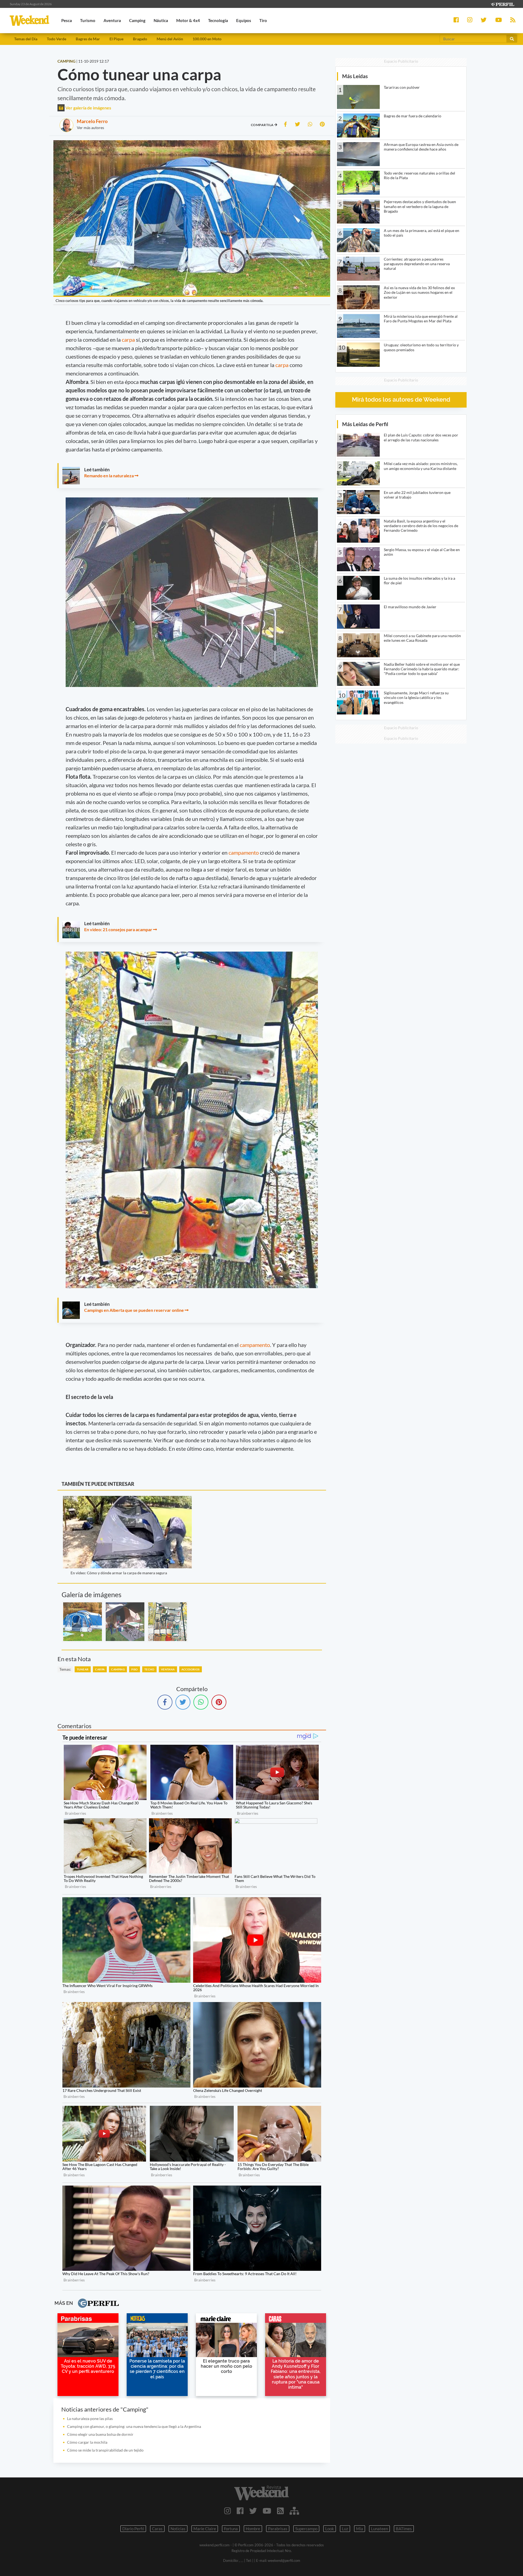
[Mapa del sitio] (294, 2511)
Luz (345, 2529)
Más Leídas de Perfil (365, 424)
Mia (360, 2529)
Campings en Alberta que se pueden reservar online (134, 1310)
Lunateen (379, 2529)
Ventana (168, 1669)
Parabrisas (278, 2529)
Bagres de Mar (88, 39)
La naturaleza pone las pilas (90, 2418)
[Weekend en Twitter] (253, 2511)
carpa (129, 340)
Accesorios (191, 1669)
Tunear (83, 1669)
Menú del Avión (170, 39)
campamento (244, 852)
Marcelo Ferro (92, 121)
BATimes (404, 2529)
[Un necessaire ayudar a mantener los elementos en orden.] (168, 1622)
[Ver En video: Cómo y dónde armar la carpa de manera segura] (127, 1500)
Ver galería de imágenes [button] (88, 108)
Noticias (178, 2529)
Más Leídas (355, 76)
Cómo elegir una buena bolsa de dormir (100, 2434)
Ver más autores (90, 128)
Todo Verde (57, 39)
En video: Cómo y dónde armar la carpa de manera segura (119, 1573)
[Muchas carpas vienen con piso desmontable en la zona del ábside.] (125, 1622)
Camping (118, 1669)
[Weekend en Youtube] (267, 2511)
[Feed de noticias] (280, 2511)
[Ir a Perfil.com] (502, 4)
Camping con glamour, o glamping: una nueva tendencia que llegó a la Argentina (134, 2426)
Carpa (100, 1669)
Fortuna (231, 2529)
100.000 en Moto (207, 39)
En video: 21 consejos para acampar (118, 929)
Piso (135, 1669)
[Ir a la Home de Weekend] (261, 2493)
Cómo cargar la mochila (87, 2442)
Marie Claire (205, 2529)
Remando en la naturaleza (109, 476)
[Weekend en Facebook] (240, 2511)
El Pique (116, 39)
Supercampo (306, 2529)
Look (330, 2529)
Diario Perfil (133, 2529)
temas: (65, 1669)
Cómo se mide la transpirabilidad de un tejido (105, 2450)
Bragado (140, 39)
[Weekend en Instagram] (228, 2511)
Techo (149, 1669)
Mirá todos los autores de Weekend (401, 400)
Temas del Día (26, 39)
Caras (157, 2529)
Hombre (253, 2529)
